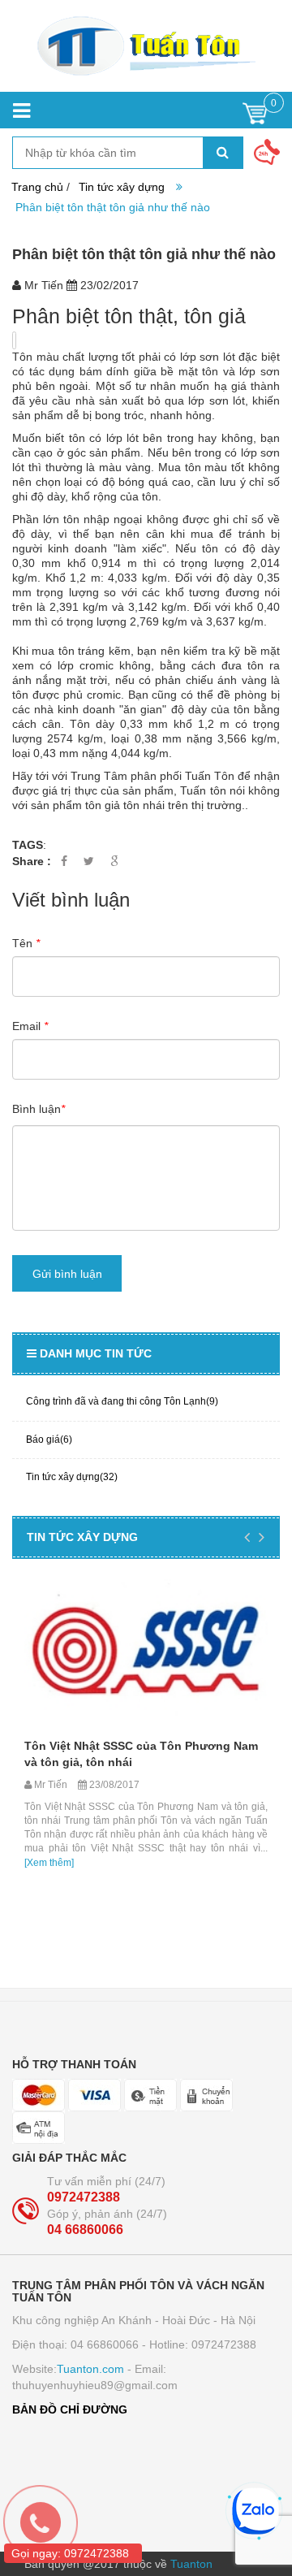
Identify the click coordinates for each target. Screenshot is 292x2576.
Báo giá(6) (49, 1440)
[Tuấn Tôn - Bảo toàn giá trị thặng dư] (146, 46)
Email (30, 1026)
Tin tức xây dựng (122, 187)
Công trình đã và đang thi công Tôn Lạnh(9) (122, 1401)
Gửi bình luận (67, 1274)
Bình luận (39, 1109)
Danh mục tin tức (96, 1353)
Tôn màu (36, 357)
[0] (255, 117)
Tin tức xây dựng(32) (72, 1477)
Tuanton (191, 2564)
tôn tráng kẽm (94, 651)
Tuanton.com (90, 2369)
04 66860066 (85, 2230)
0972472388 (84, 2197)
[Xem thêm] (49, 1863)
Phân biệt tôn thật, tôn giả (129, 316)
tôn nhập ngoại (103, 519)
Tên (26, 943)
